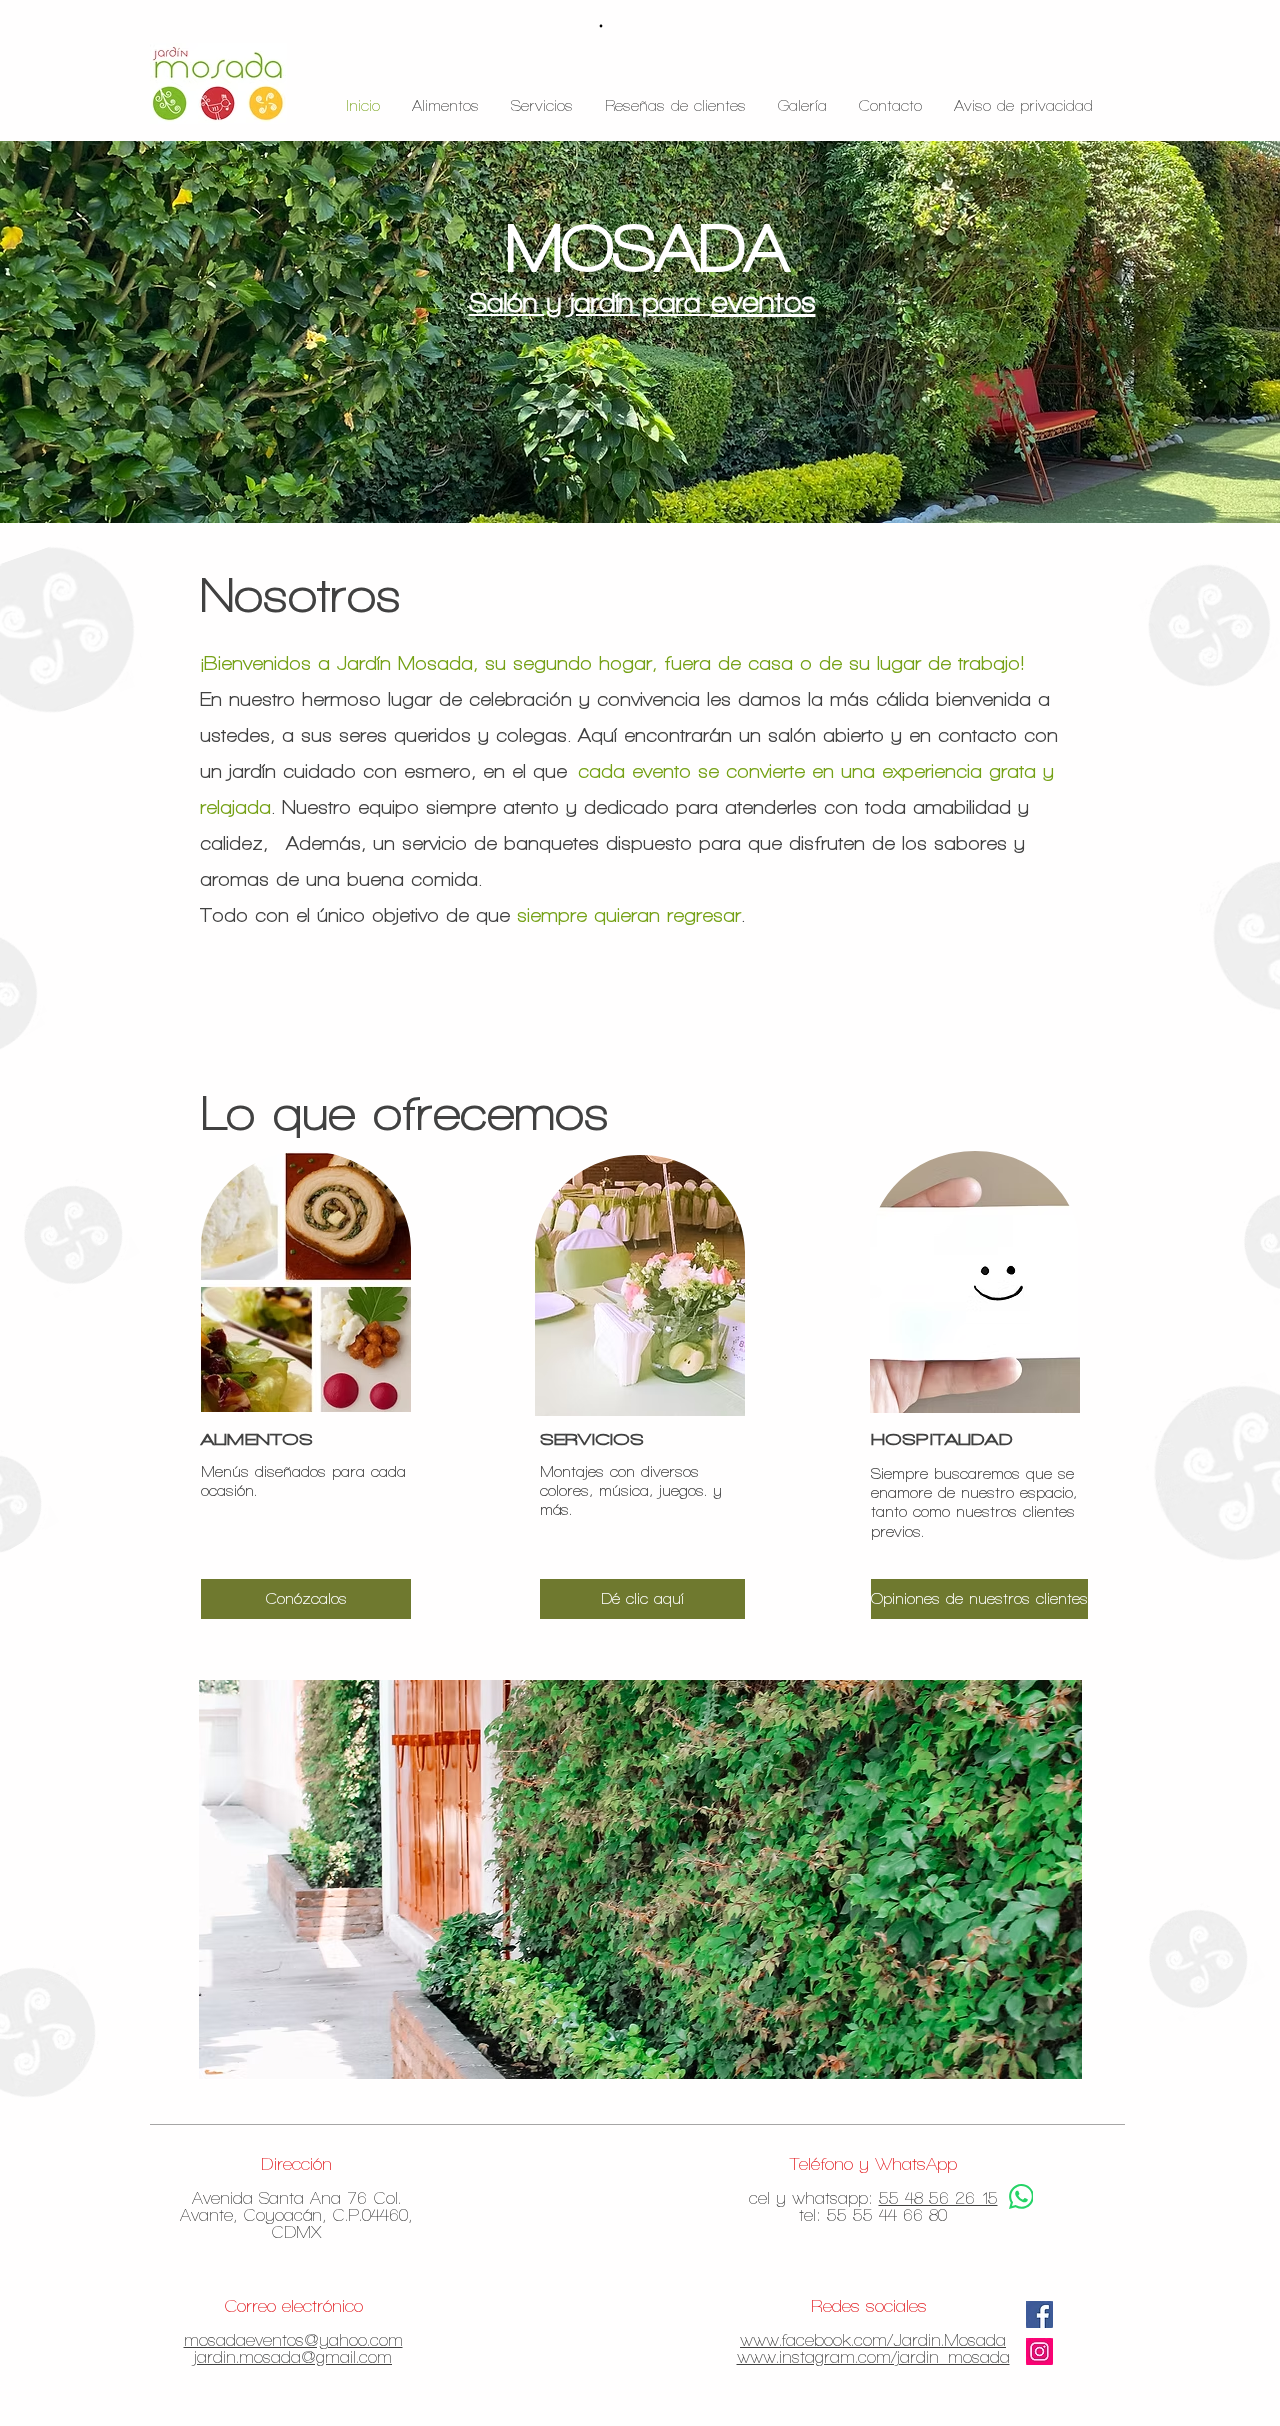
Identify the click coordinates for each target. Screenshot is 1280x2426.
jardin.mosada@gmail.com (293, 2357)
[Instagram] (1039, 2351)
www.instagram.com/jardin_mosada (873, 2357)
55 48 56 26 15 (938, 2198)
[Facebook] (1039, 2314)
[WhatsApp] (1021, 2196)
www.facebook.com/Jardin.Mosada (873, 2340)
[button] (976, 1599)
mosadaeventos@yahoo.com (293, 2340)
